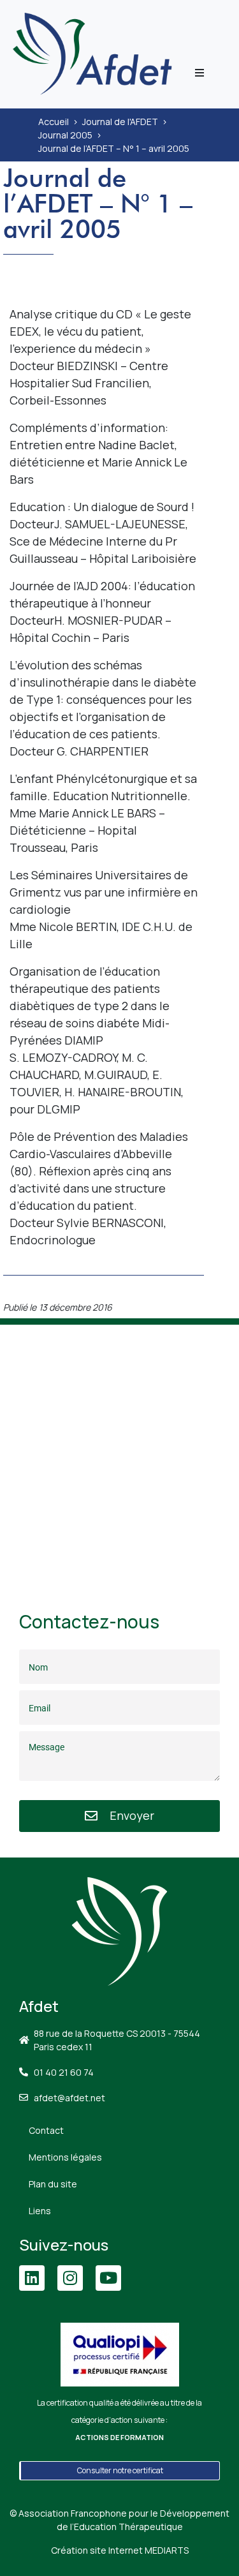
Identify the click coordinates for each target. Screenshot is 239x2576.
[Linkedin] (32, 2278)
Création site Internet (120, 2550)
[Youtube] (108, 2278)
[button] (199, 73)
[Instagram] (70, 2278)
